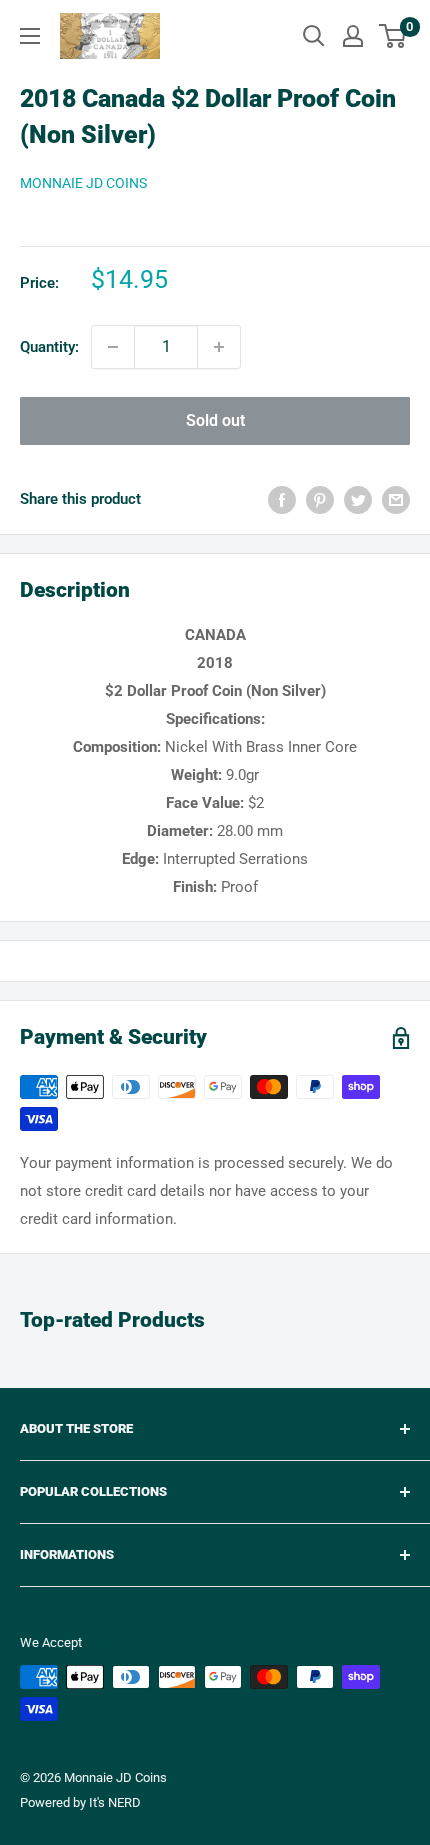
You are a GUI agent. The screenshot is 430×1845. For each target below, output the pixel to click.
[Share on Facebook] (282, 499)
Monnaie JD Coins (83, 183)
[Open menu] (30, 36)
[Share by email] (396, 499)
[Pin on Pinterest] (320, 499)
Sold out (215, 420)
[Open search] (314, 36)
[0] (393, 36)
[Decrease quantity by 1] (113, 347)
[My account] (353, 36)
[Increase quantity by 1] (219, 347)
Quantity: (49, 347)
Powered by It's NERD (80, 1802)
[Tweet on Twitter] (358, 499)
